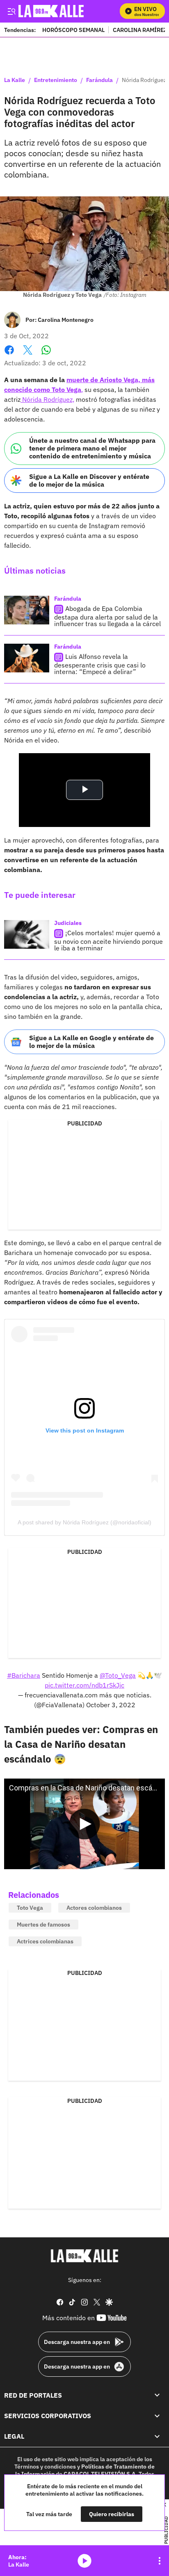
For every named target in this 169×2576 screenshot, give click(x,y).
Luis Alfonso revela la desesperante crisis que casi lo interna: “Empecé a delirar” (100, 664)
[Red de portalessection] (157, 2395)
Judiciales (68, 923)
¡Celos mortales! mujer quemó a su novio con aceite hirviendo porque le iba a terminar (108, 940)
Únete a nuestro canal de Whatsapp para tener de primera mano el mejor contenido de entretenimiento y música (92, 448)
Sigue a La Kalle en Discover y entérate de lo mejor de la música (89, 480)
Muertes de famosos (43, 1925)
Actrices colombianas (45, 1941)
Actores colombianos (94, 1908)
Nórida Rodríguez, (47, 399)
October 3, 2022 (111, 1705)
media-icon (84, 2561)
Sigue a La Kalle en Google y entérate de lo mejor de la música (91, 1042)
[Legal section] (157, 2436)
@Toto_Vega (118, 1675)
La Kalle (15, 80)
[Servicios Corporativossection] (157, 2416)
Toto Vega (30, 1908)
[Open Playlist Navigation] (160, 2561)
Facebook (9, 355)
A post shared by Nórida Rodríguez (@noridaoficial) (84, 1522)
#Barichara (24, 1675)
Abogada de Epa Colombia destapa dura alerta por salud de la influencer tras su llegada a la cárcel (107, 616)
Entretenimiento (56, 80)
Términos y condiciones (45, 2467)
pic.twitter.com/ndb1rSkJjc (84, 1685)
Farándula (99, 80)
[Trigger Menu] (11, 11)
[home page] (84, 2256)
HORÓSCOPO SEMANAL (73, 30)
